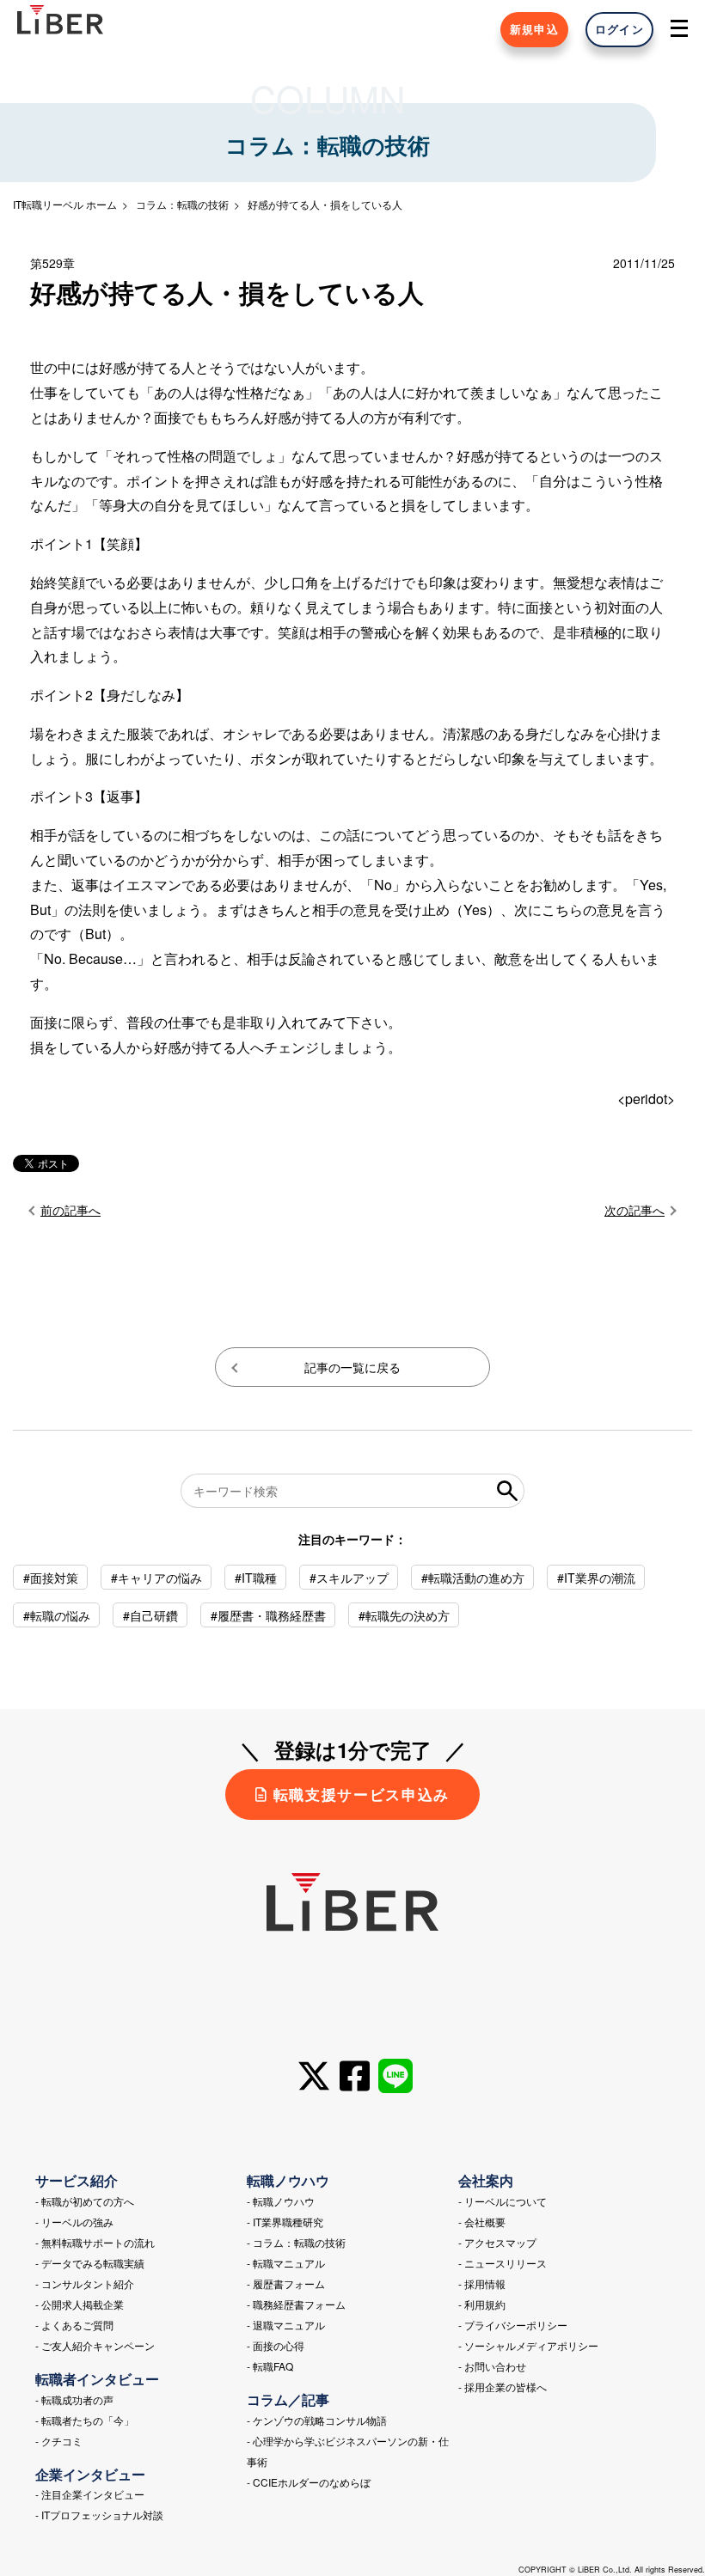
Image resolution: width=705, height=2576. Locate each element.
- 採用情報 (482, 2283)
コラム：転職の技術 (182, 204)
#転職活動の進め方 (473, 1578)
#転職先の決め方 (404, 1615)
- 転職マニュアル (286, 2263)
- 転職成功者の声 (74, 2399)
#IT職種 (256, 1578)
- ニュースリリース (503, 2263)
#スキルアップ (349, 1578)
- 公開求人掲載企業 (80, 2304)
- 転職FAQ (270, 2366)
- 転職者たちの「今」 (85, 2420)
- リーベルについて (503, 2201)
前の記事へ (70, 1210)
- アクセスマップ (497, 2242)
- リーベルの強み (74, 2222)
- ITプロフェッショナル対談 (99, 2515)
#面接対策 (51, 1578)
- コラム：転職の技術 (296, 2242)
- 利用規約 (482, 2304)
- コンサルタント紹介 (85, 2283)
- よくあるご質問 (74, 2325)
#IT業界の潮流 (596, 1578)
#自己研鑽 (150, 1615)
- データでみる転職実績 (90, 2263)
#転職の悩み (57, 1615)
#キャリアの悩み (156, 1578)
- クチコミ (59, 2441)
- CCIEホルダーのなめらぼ (309, 2482)
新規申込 (534, 29)
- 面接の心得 (276, 2345)
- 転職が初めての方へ (85, 2201)
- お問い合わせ (492, 2366)
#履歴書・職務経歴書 (268, 1615)
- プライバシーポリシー (513, 2325)
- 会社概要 (482, 2222)
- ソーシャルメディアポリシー (528, 2345)
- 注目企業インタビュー (90, 2494)
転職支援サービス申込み (362, 1794)
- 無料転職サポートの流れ (95, 2242)
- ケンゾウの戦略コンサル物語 (317, 2420)
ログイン (619, 29)
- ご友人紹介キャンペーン (95, 2345)
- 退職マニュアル (286, 2325)
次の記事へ (634, 1210)
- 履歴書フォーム (286, 2283)
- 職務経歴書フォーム (296, 2304)
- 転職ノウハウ (281, 2201)
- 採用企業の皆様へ (503, 2387)
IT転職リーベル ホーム (65, 204)
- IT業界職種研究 (285, 2222)
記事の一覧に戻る (352, 1367)
